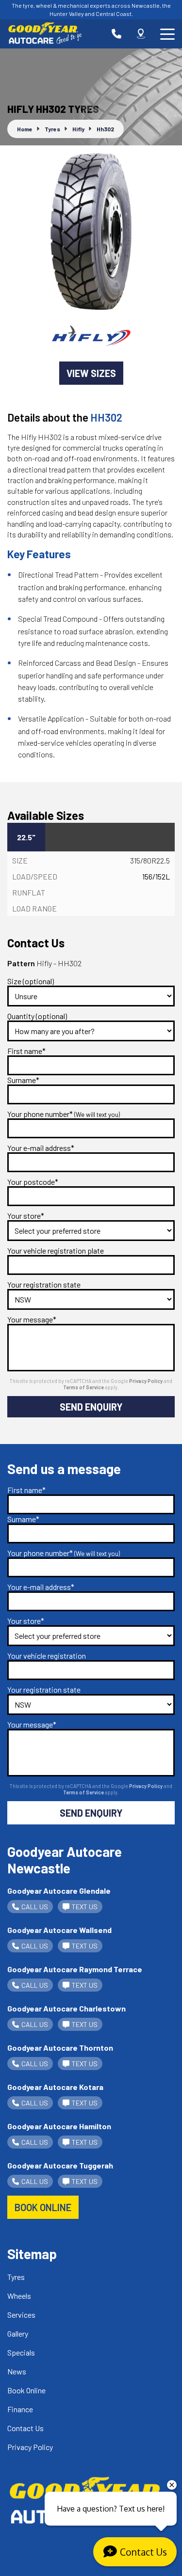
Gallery (18, 2333)
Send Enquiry (91, 1407)
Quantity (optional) (37, 1016)
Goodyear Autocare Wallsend (59, 1930)
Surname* (23, 1080)
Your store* (26, 1216)
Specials (21, 2352)
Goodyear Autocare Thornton (60, 2048)
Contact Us (25, 2428)
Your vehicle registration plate (56, 1250)
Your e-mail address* (41, 1148)
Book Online (26, 2390)
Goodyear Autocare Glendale (59, 1891)
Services (21, 2315)
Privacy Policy (146, 1381)
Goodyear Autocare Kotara (55, 2087)
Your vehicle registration (47, 1656)
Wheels (19, 2296)
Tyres (16, 2277)
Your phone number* (64, 1114)
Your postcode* (33, 1182)
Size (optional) (31, 981)
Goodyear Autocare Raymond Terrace (75, 1969)
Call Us (35, 1907)
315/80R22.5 (150, 860)
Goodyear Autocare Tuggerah (60, 2165)
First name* (26, 1051)
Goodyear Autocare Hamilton (59, 2126)
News (17, 2371)
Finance (20, 2409)
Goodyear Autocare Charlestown (66, 2008)
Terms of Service (84, 1387)
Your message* (32, 1319)
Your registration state (44, 1284)
